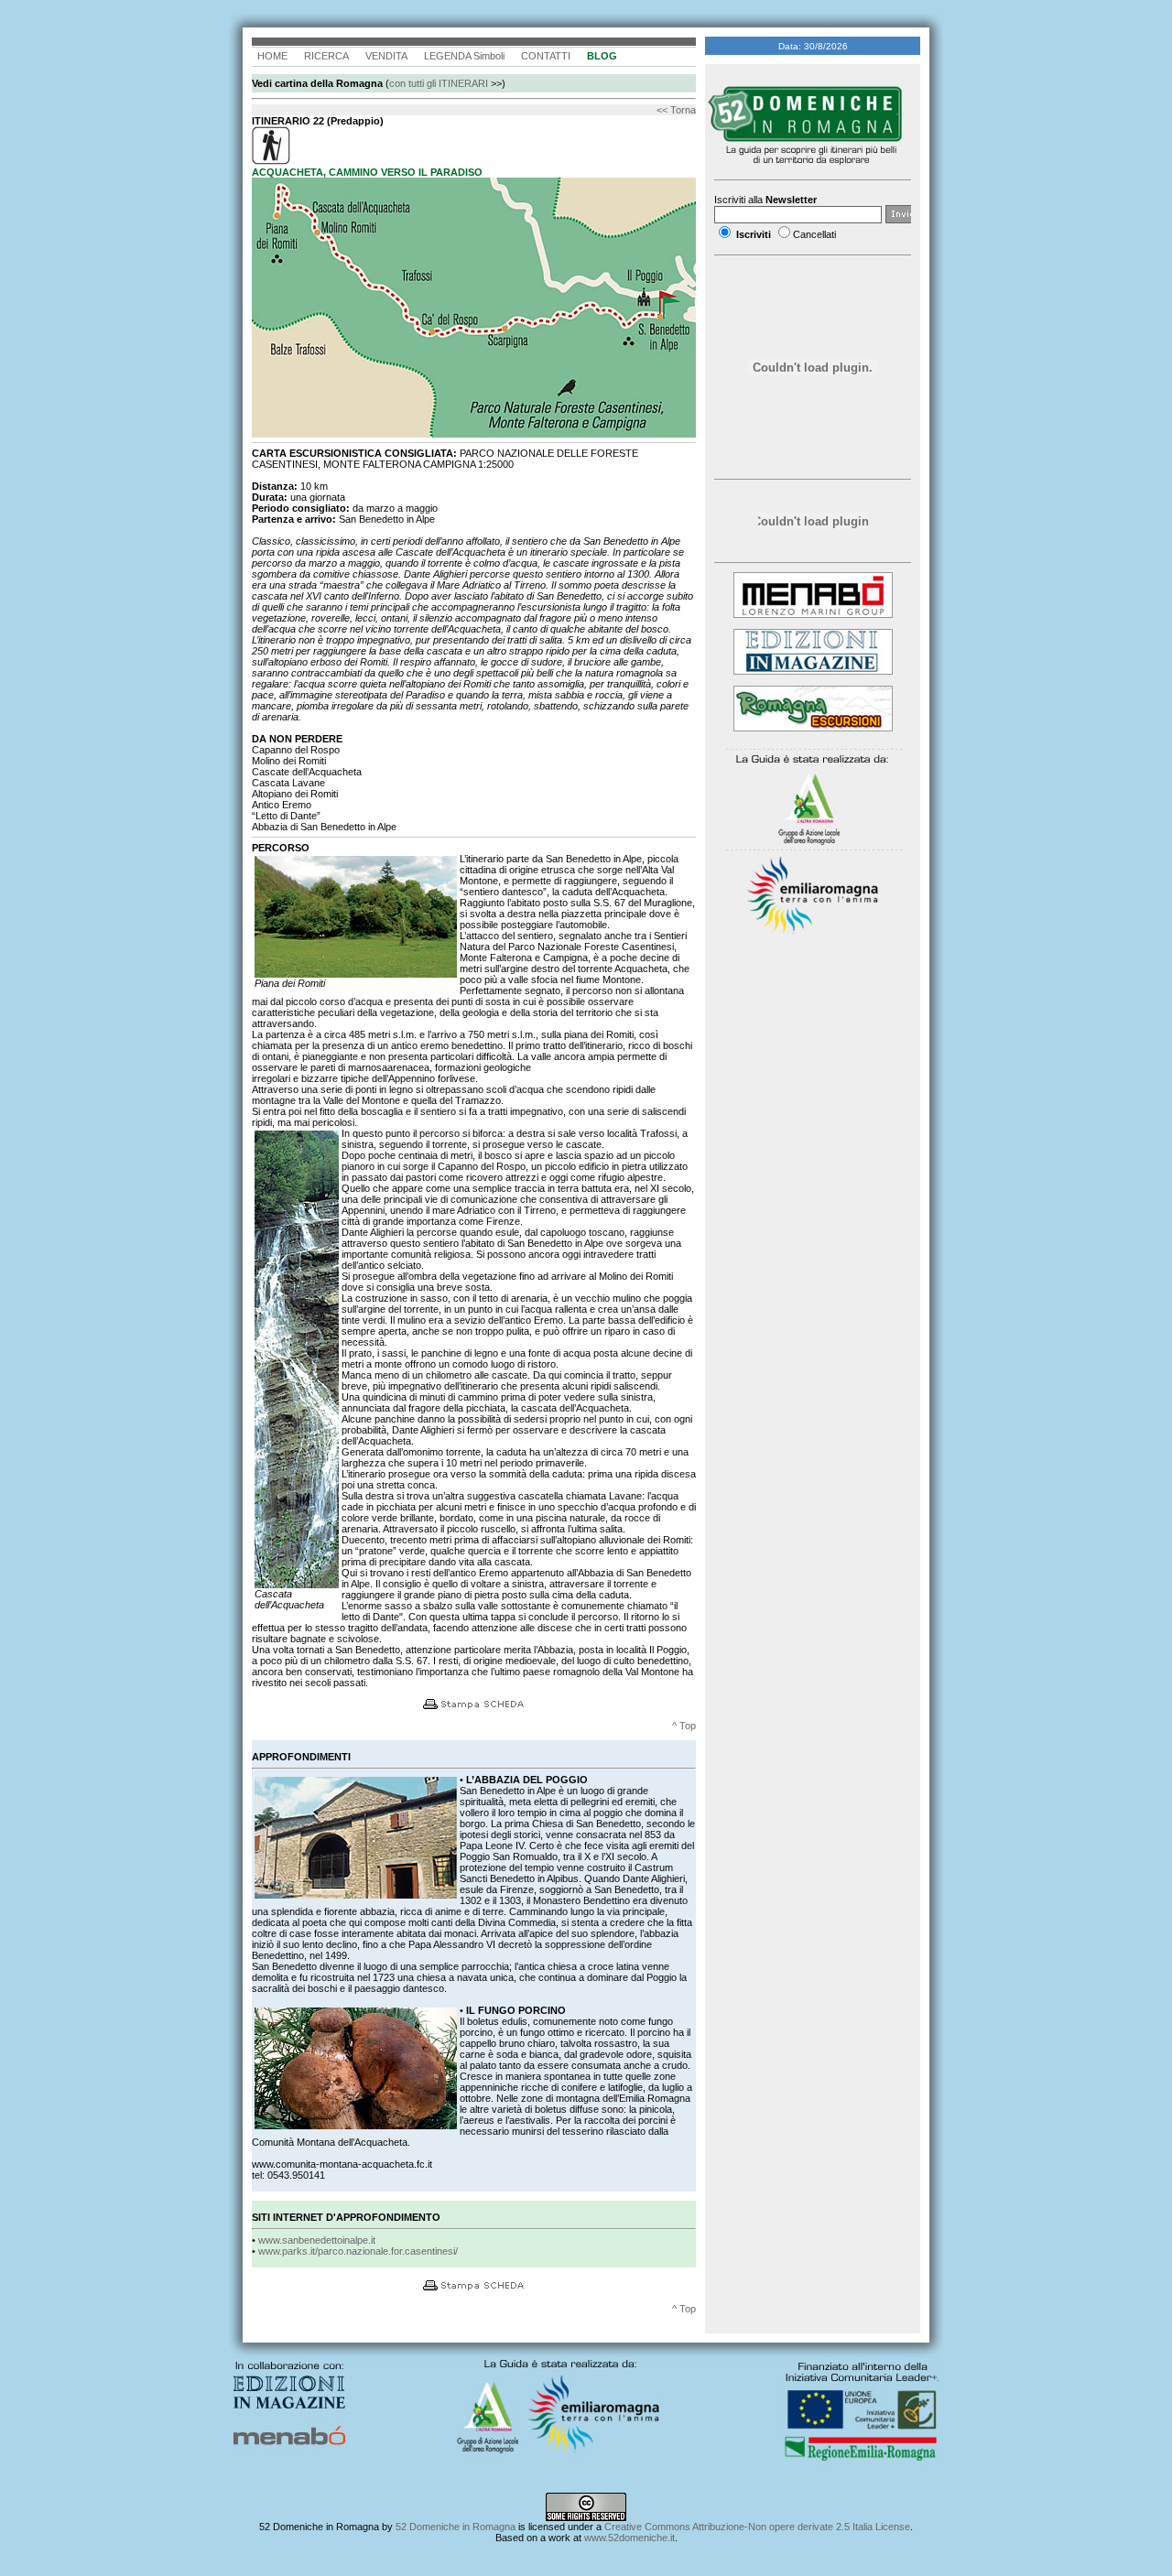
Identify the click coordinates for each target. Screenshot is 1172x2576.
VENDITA (386, 56)
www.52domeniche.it (629, 2538)
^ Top (684, 1726)
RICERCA (326, 56)
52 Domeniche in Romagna (456, 2527)
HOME (272, 56)
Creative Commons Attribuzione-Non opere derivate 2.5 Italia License (757, 2527)
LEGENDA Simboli (464, 56)
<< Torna (676, 110)
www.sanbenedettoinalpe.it (317, 2240)
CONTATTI (546, 56)
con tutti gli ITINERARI (439, 83)
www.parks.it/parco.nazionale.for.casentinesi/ (358, 2251)
